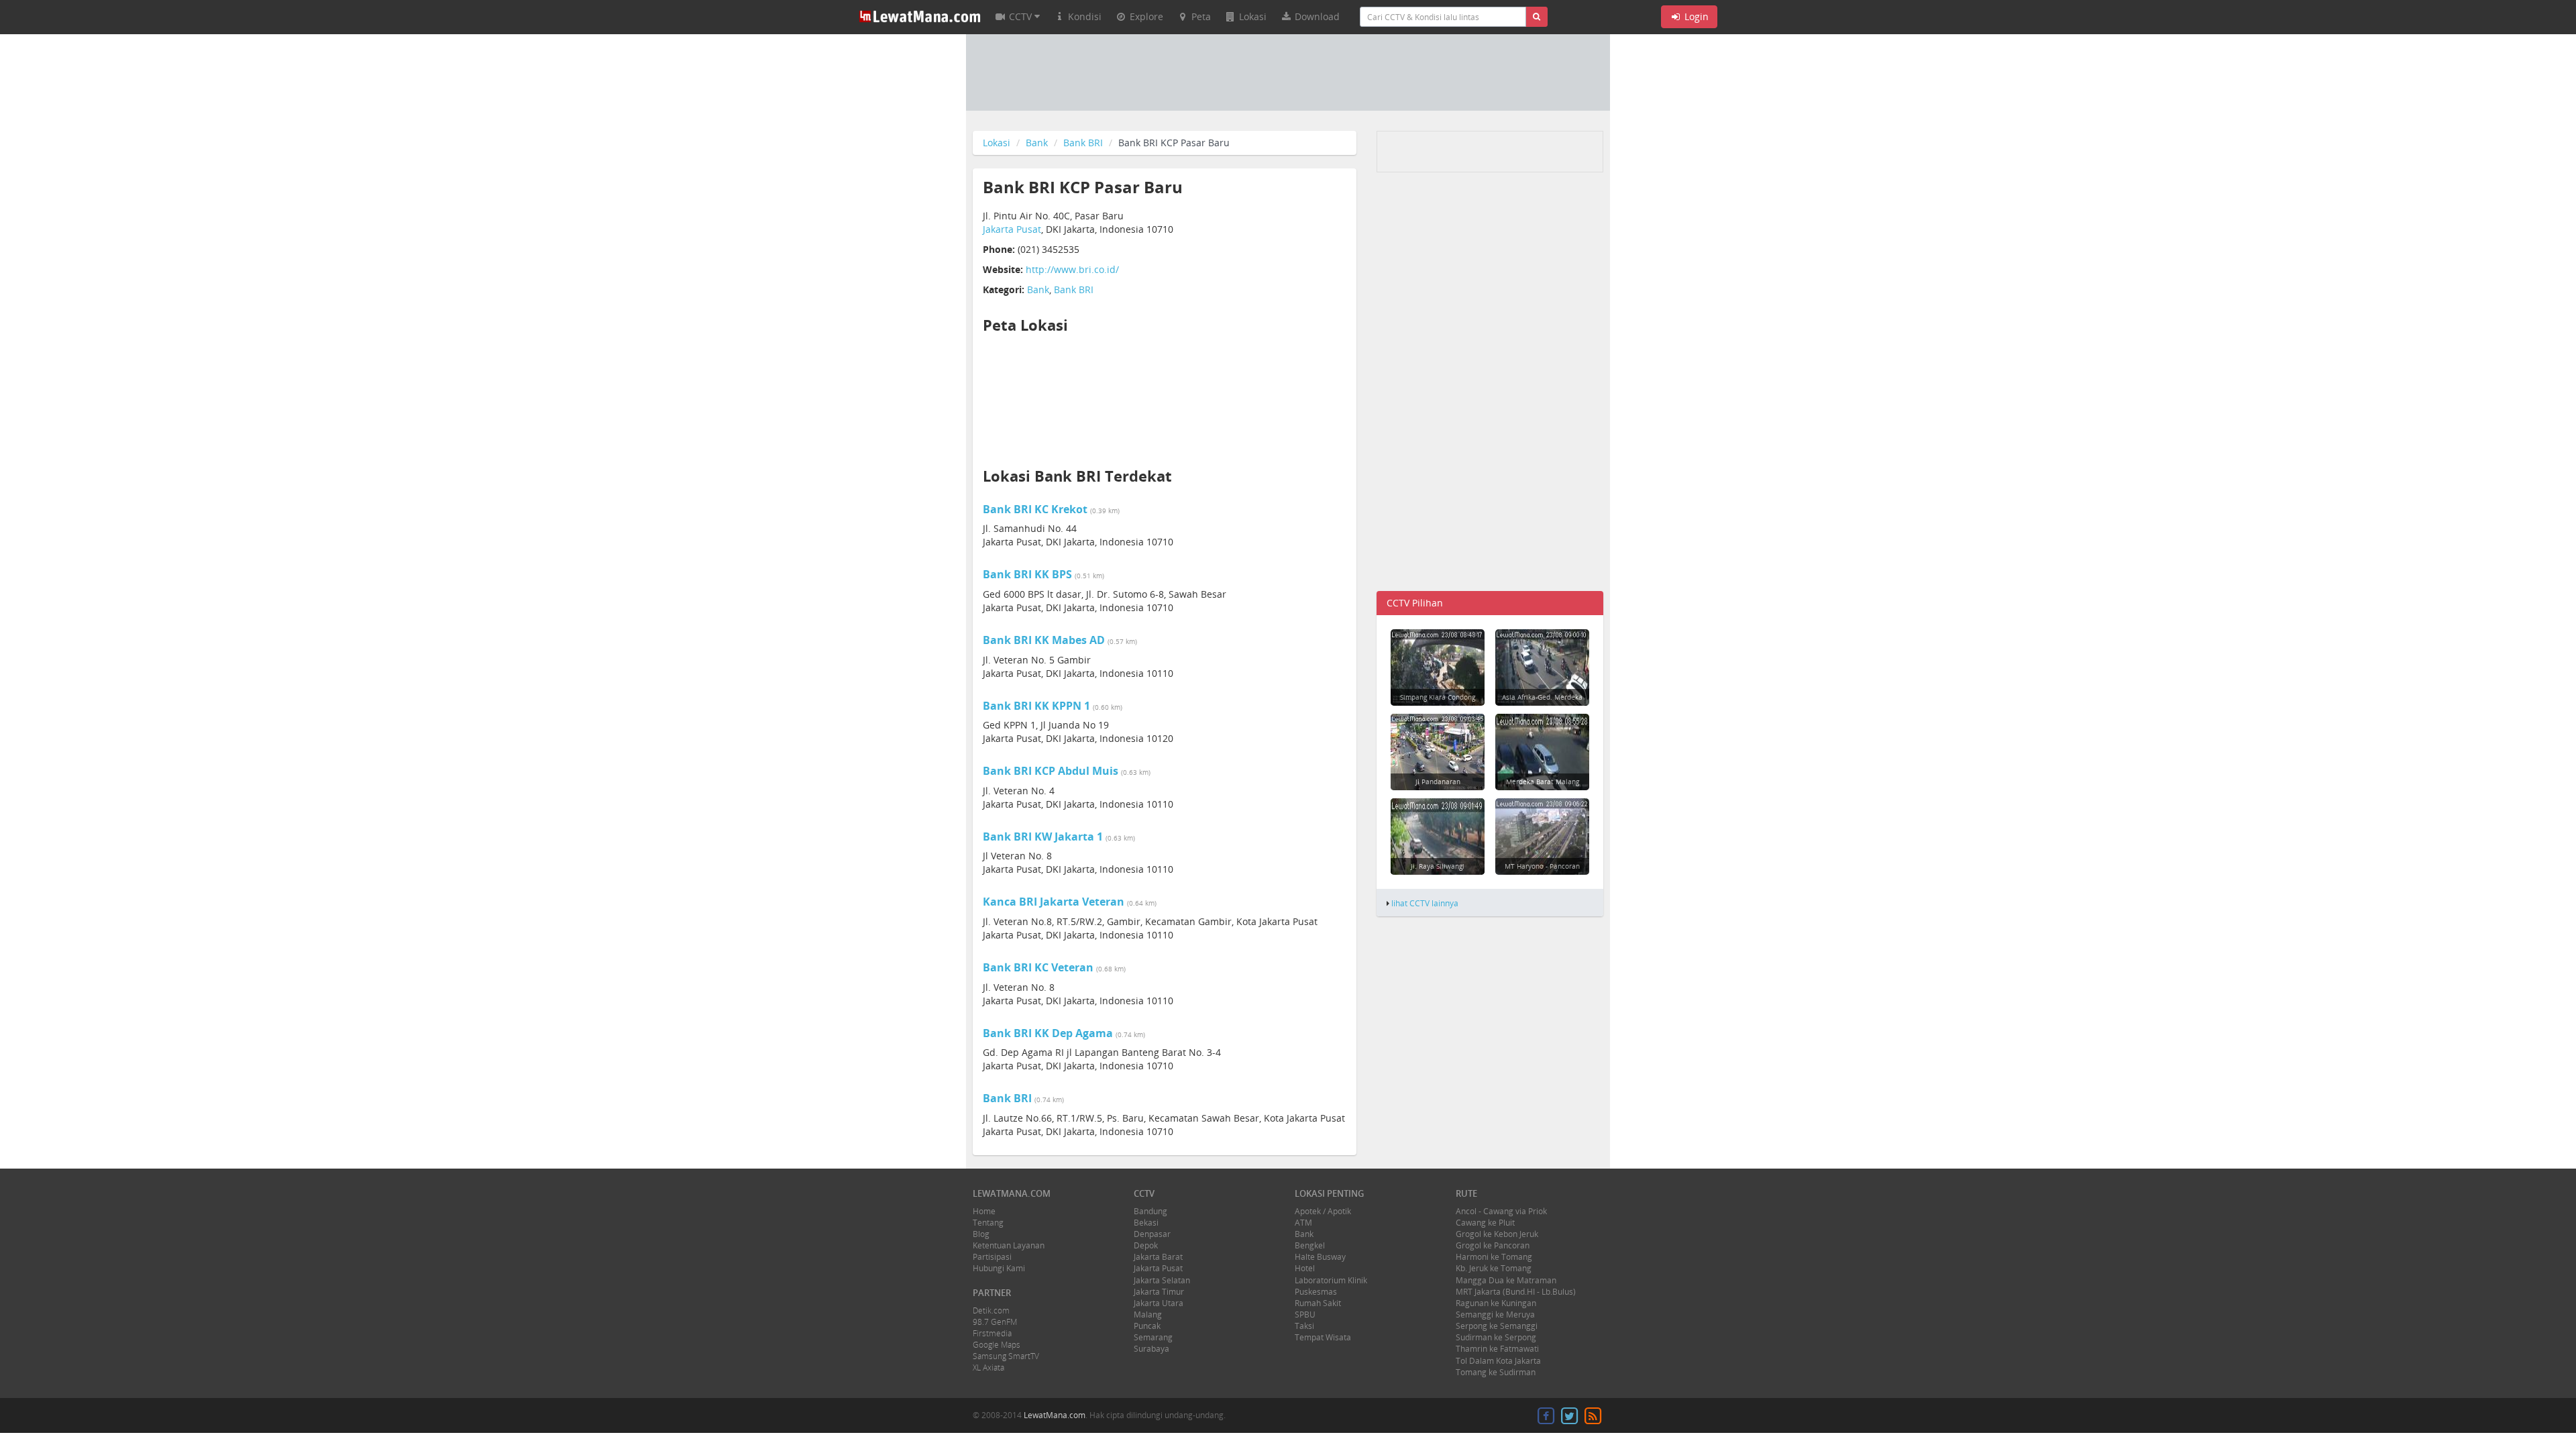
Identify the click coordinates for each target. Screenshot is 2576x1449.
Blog (981, 1234)
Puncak (1147, 1326)
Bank (1037, 143)
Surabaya (1151, 1349)
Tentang (988, 1223)
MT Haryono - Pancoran (1542, 866)
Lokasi (997, 143)
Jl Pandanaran (1438, 782)
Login (1695, 16)
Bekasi (1146, 1223)
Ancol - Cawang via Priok (1501, 1211)
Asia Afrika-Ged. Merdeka (1542, 697)
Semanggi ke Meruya (1495, 1314)
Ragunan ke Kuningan (1496, 1303)
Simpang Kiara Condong (1438, 697)
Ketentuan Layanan (1009, 1245)
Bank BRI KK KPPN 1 (1036, 706)
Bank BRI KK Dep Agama (1048, 1033)
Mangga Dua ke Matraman (1506, 1280)
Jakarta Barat (1158, 1257)
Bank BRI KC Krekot (1035, 509)
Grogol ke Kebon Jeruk (1497, 1234)
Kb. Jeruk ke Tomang (1494, 1268)
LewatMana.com (1055, 1415)
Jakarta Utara (1159, 1303)
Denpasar (1152, 1234)
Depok (1146, 1245)
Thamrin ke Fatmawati (1497, 1349)
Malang (1148, 1314)
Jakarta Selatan (1162, 1280)
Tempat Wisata (1323, 1337)
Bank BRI (1083, 143)
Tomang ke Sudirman (1496, 1372)
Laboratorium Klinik (1331, 1280)
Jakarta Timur (1159, 1292)
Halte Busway (1320, 1257)
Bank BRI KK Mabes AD (1044, 640)
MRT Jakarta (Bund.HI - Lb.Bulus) (1516, 1292)
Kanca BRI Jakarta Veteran (1054, 902)
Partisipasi (992, 1257)
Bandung (1150, 1211)
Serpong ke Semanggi (1497, 1326)
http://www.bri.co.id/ (1072, 269)
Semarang (1153, 1337)
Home (984, 1211)
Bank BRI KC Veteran (1038, 967)
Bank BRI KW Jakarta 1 (1043, 837)
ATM (1303, 1223)
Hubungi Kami (999, 1268)
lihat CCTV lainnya (1425, 903)
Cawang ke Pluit (1485, 1223)
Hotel (1305, 1268)
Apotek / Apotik (1323, 1211)
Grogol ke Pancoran (1493, 1245)
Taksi (1304, 1326)
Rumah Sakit (1318, 1303)
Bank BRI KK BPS (1027, 574)
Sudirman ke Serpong (1496, 1337)
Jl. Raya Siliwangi (1438, 866)
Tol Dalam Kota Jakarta (1498, 1361)
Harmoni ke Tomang (1494, 1257)
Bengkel (1310, 1245)
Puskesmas (1316, 1292)
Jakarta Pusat (1012, 229)
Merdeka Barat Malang (1543, 782)
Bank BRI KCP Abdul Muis (1051, 771)
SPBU (1305, 1314)
